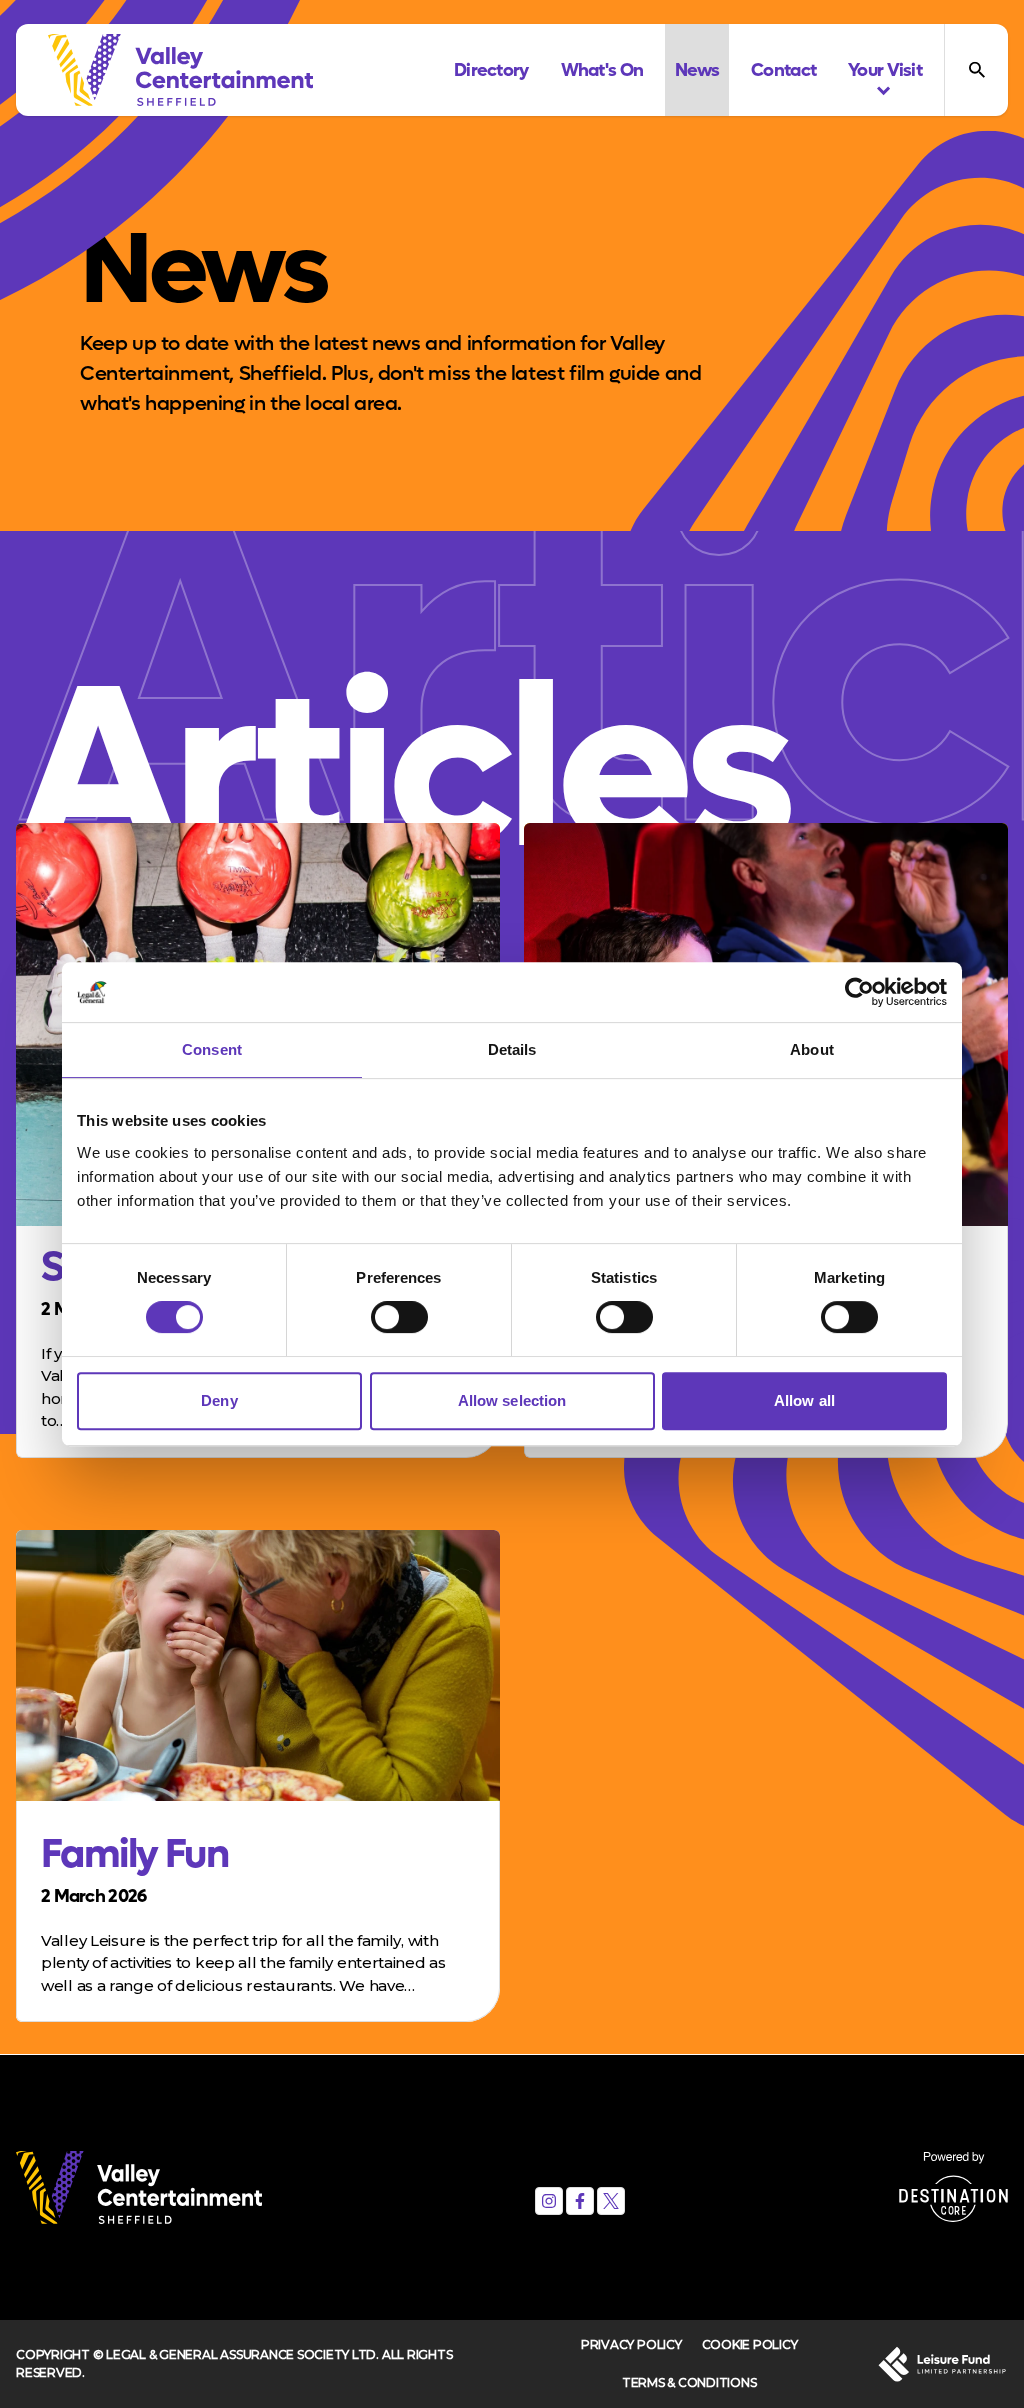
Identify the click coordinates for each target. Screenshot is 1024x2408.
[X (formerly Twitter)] (611, 2201)
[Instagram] (549, 2201)
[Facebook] (580, 2201)
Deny (219, 1400)
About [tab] (812, 1049)
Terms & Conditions (689, 2382)
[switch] (399, 1317)
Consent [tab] (212, 1049)
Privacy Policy (631, 2344)
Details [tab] (512, 1049)
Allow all (804, 1400)
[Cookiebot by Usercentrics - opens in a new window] (859, 992)
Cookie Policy (750, 2344)
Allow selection (512, 1400)
